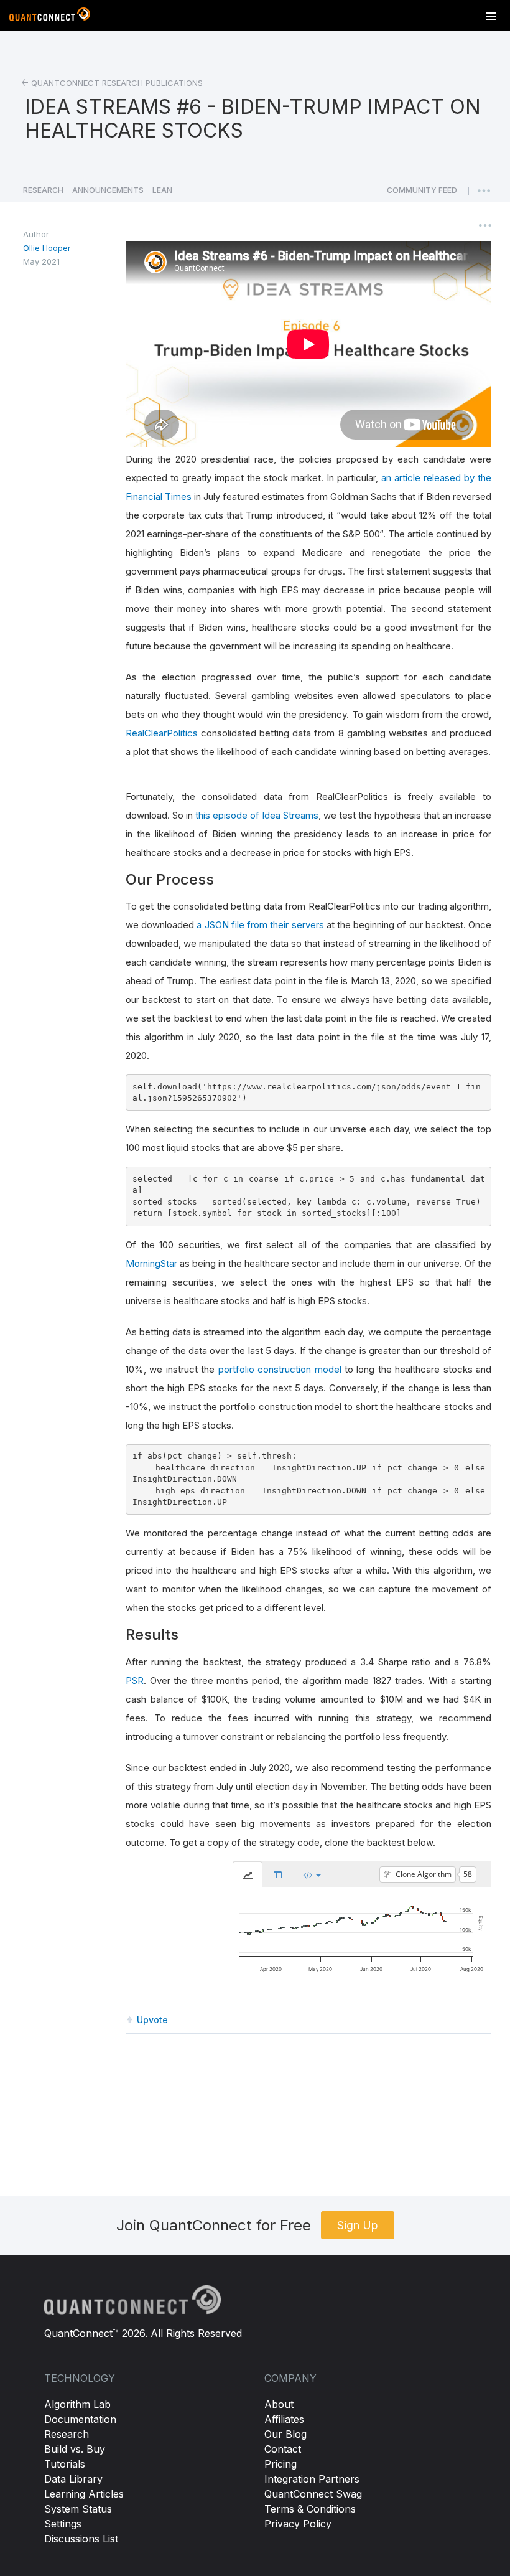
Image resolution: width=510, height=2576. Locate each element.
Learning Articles (84, 2494)
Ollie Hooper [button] (47, 248)
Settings (63, 2524)
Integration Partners (312, 2479)
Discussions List (81, 2539)
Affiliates (284, 2419)
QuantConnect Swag (313, 2494)
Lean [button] (162, 190)
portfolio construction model (280, 1369)
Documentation (80, 2419)
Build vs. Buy (75, 2449)
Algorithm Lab (77, 2404)
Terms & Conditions (310, 2509)
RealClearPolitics (162, 733)
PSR (135, 1681)
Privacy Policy (298, 2524)
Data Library (73, 2479)
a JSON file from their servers (260, 925)
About (279, 2404)
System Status (78, 2509)
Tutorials (65, 2464)
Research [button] (43, 190)
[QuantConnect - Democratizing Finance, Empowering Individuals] (50, 17)
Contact (283, 2449)
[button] (422, 194)
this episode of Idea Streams (257, 815)
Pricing (280, 2464)
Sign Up (358, 2225)
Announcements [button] (108, 190)
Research (67, 2434)
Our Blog (285, 2434)
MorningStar (151, 1263)
